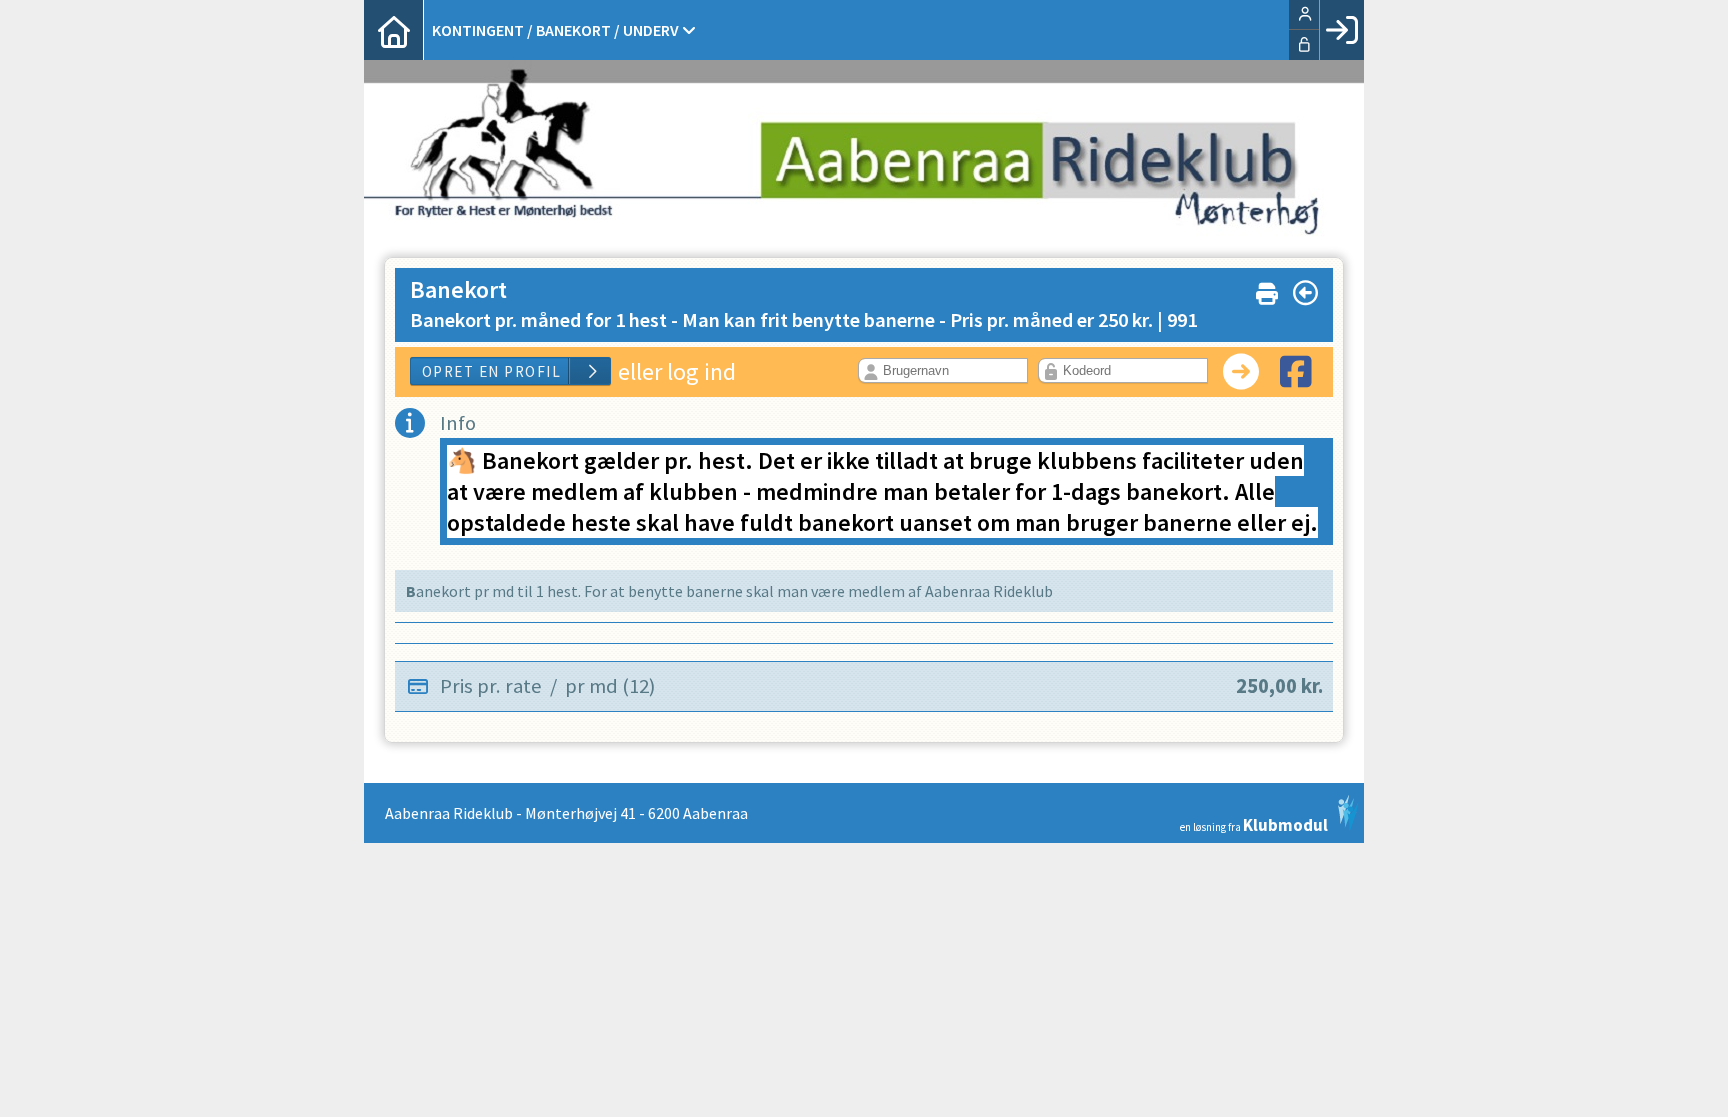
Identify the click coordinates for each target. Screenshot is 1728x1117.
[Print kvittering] (1267, 289)
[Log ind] (1341, 30)
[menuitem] (394, 30)
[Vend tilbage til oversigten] (1305, 293)
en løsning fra (1254, 823)
